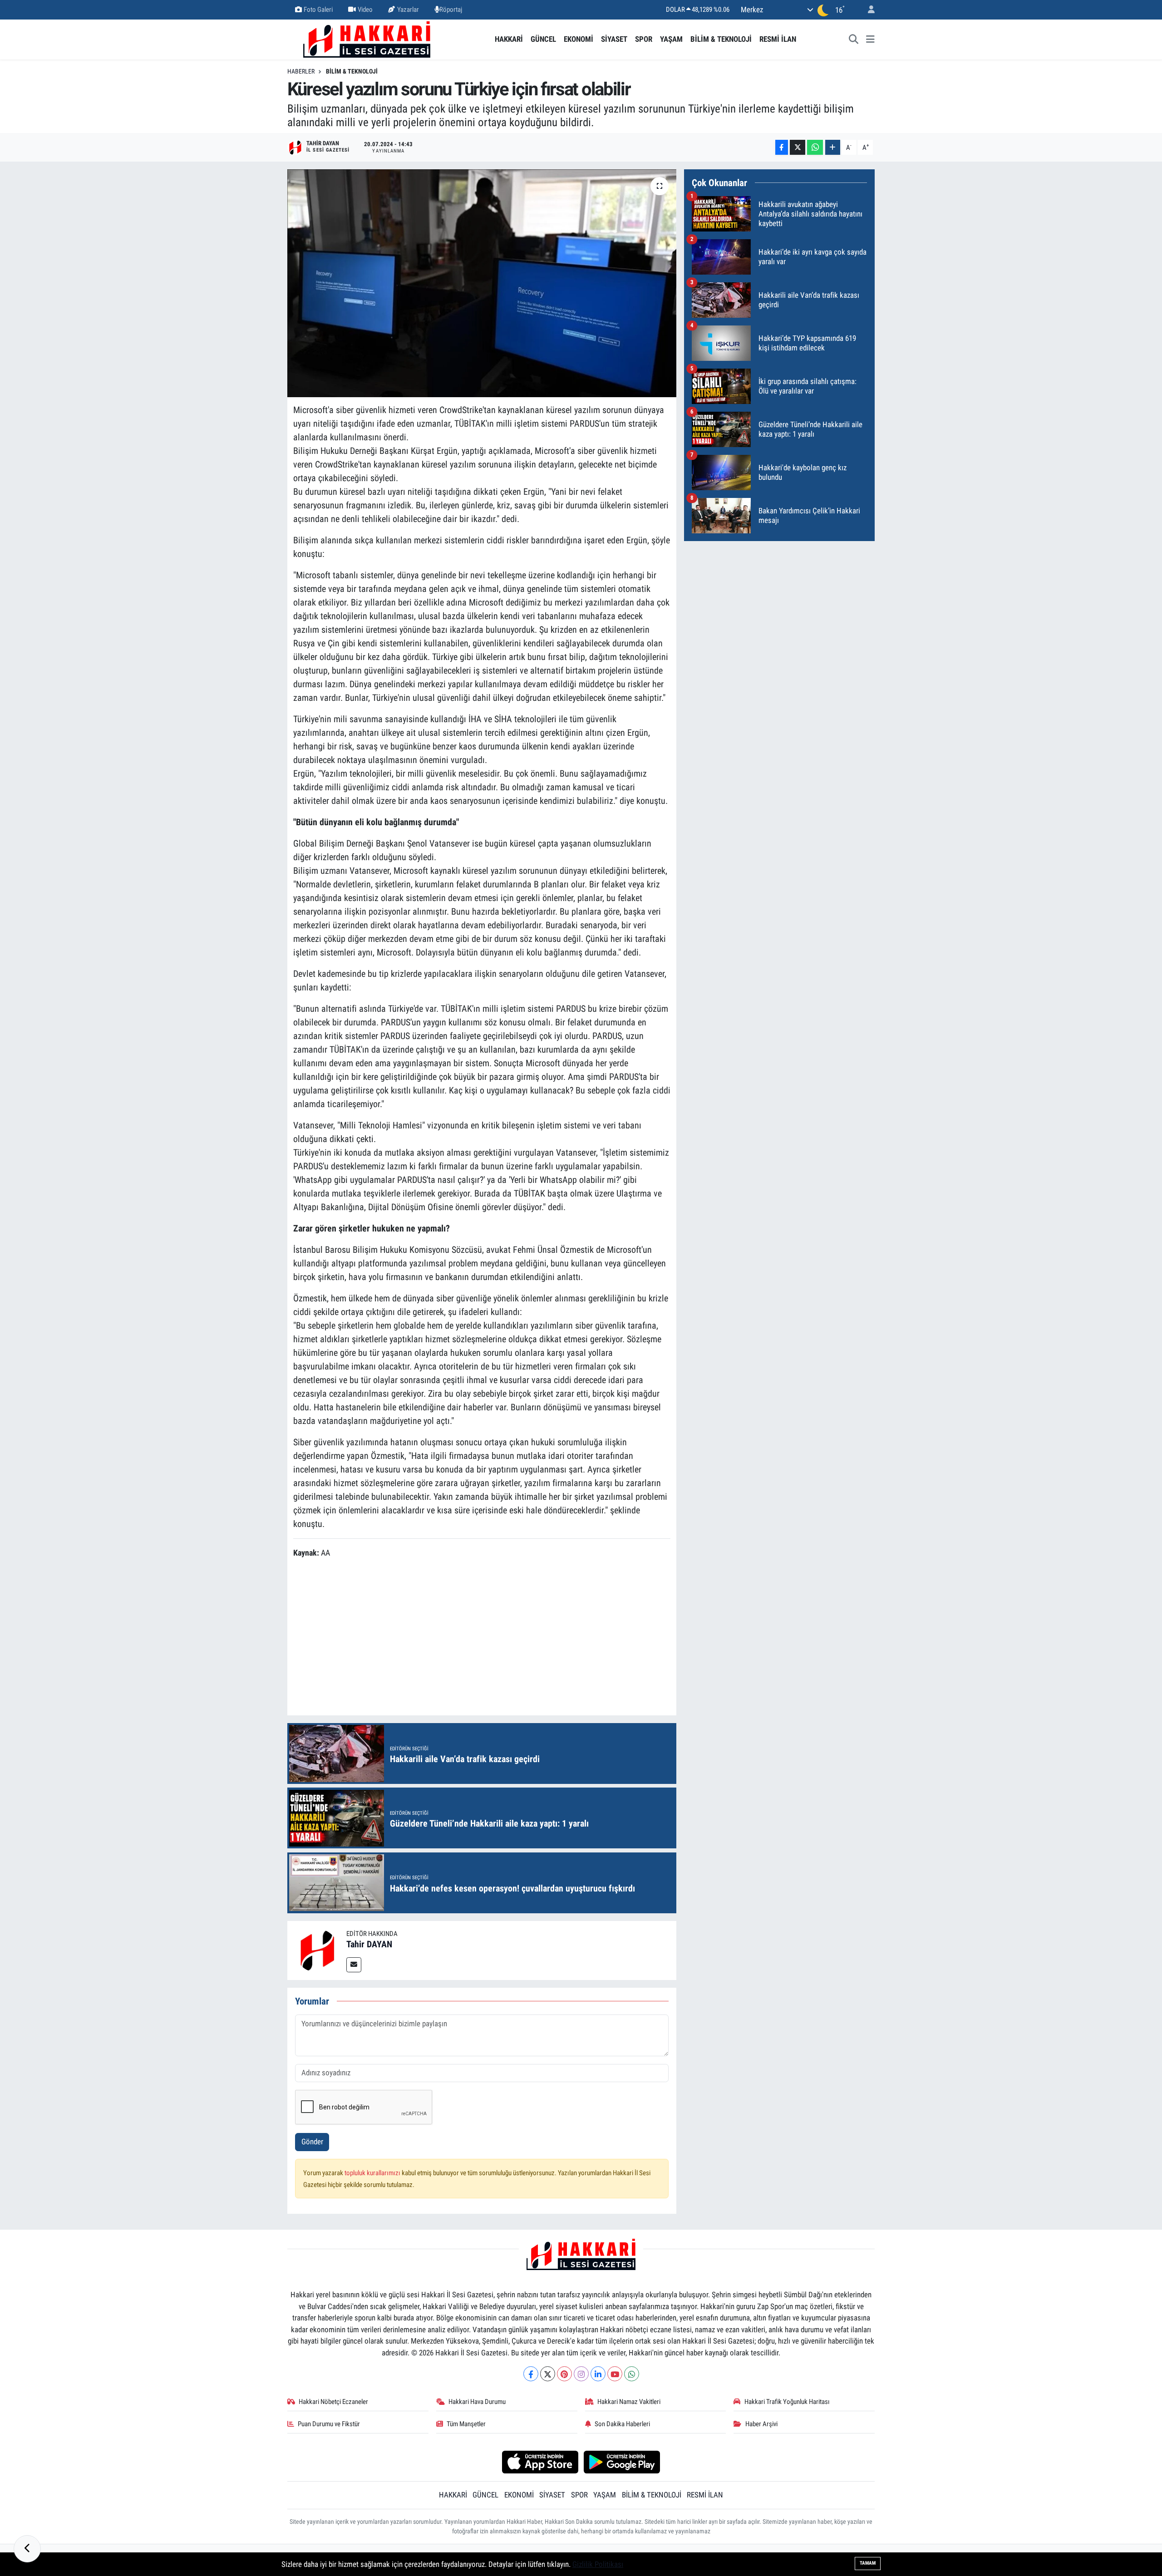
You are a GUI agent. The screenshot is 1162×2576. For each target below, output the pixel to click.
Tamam (868, 2563)
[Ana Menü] (870, 39)
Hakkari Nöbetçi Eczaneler (333, 2402)
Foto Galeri (318, 10)
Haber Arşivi (761, 2424)
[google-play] (622, 2462)
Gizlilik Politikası (598, 2564)
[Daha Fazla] (833, 147)
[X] (548, 2374)
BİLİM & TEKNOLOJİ (721, 39)
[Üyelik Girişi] (867, 10)
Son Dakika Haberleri (622, 2424)
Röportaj (451, 10)
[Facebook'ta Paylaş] (782, 147)
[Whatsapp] (632, 2374)
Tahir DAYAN (369, 1944)
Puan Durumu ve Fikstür (329, 2424)
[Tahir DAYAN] (317, 1950)
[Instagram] (581, 2374)
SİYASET (614, 39)
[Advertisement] (482, 1638)
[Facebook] (531, 2374)
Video (365, 10)
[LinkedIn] (598, 2374)
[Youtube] (615, 2374)
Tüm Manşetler (466, 2424)
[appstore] (540, 2462)
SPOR (644, 39)
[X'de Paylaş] (798, 147)
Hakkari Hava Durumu (477, 2402)
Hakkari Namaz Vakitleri (629, 2402)
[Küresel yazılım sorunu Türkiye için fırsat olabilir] (482, 283)
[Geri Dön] (27, 2549)
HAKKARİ (509, 39)
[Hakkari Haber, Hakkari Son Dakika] (367, 39)
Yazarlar (408, 10)
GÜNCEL (543, 39)
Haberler (301, 71)
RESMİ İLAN (778, 39)
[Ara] (854, 39)
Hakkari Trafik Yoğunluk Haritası (787, 2402)
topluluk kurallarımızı (373, 2173)
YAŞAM (671, 39)
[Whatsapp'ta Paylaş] (815, 147)
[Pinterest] (564, 2374)
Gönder (312, 2142)
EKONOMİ (579, 39)
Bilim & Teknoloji (352, 71)
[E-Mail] (354, 1965)
